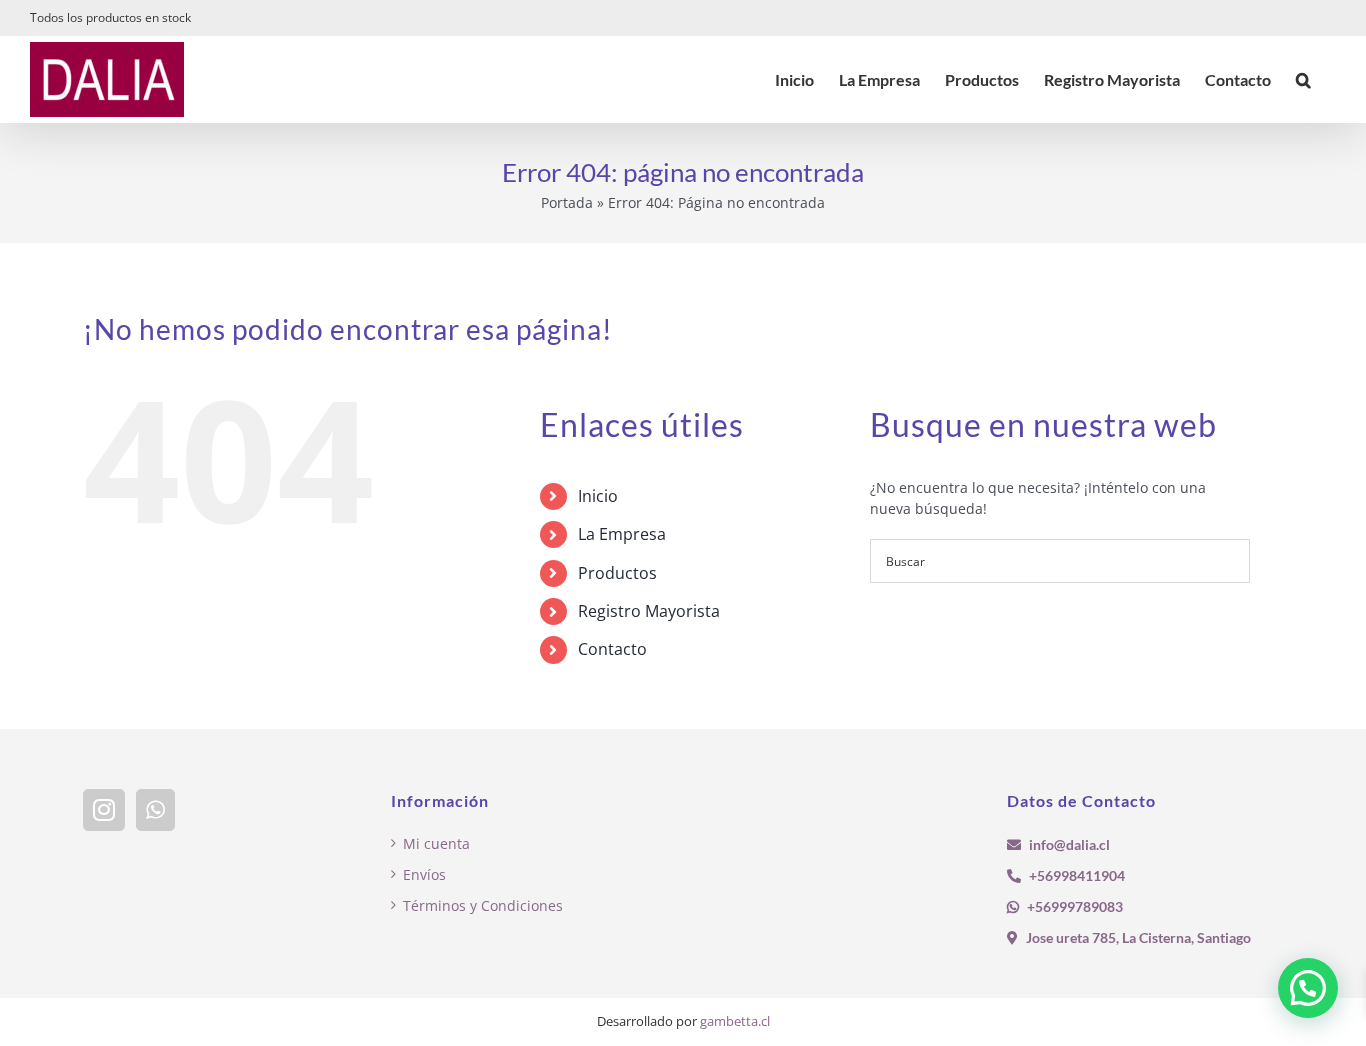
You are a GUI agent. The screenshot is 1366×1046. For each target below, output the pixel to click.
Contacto (612, 649)
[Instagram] (104, 810)
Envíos (424, 874)
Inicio (598, 496)
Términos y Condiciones (483, 905)
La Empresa (622, 534)
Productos (617, 573)
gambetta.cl (735, 1021)
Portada (567, 202)
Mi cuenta (436, 843)
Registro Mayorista (649, 611)
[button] (1303, 79)
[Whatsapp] (155, 810)
